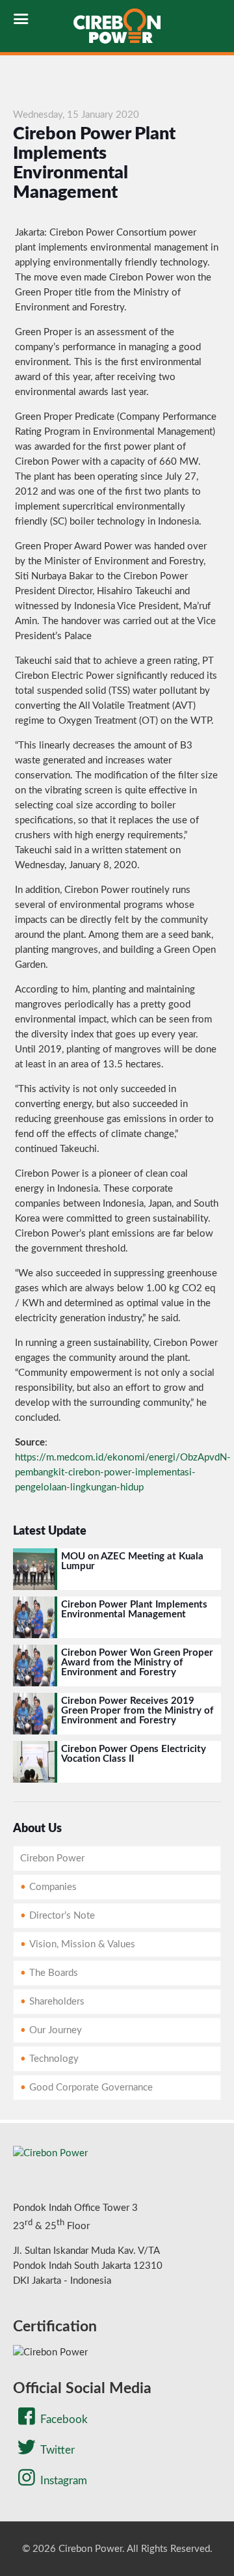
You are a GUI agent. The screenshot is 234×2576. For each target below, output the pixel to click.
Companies (53, 1887)
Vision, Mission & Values (82, 1944)
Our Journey (56, 2030)
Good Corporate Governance (91, 2088)
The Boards (54, 1973)
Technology (54, 2059)
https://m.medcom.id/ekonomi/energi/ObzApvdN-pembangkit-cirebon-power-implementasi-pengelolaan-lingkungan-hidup (123, 1473)
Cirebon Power (52, 1858)
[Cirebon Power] (117, 26)
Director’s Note (62, 1916)
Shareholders (57, 2002)
